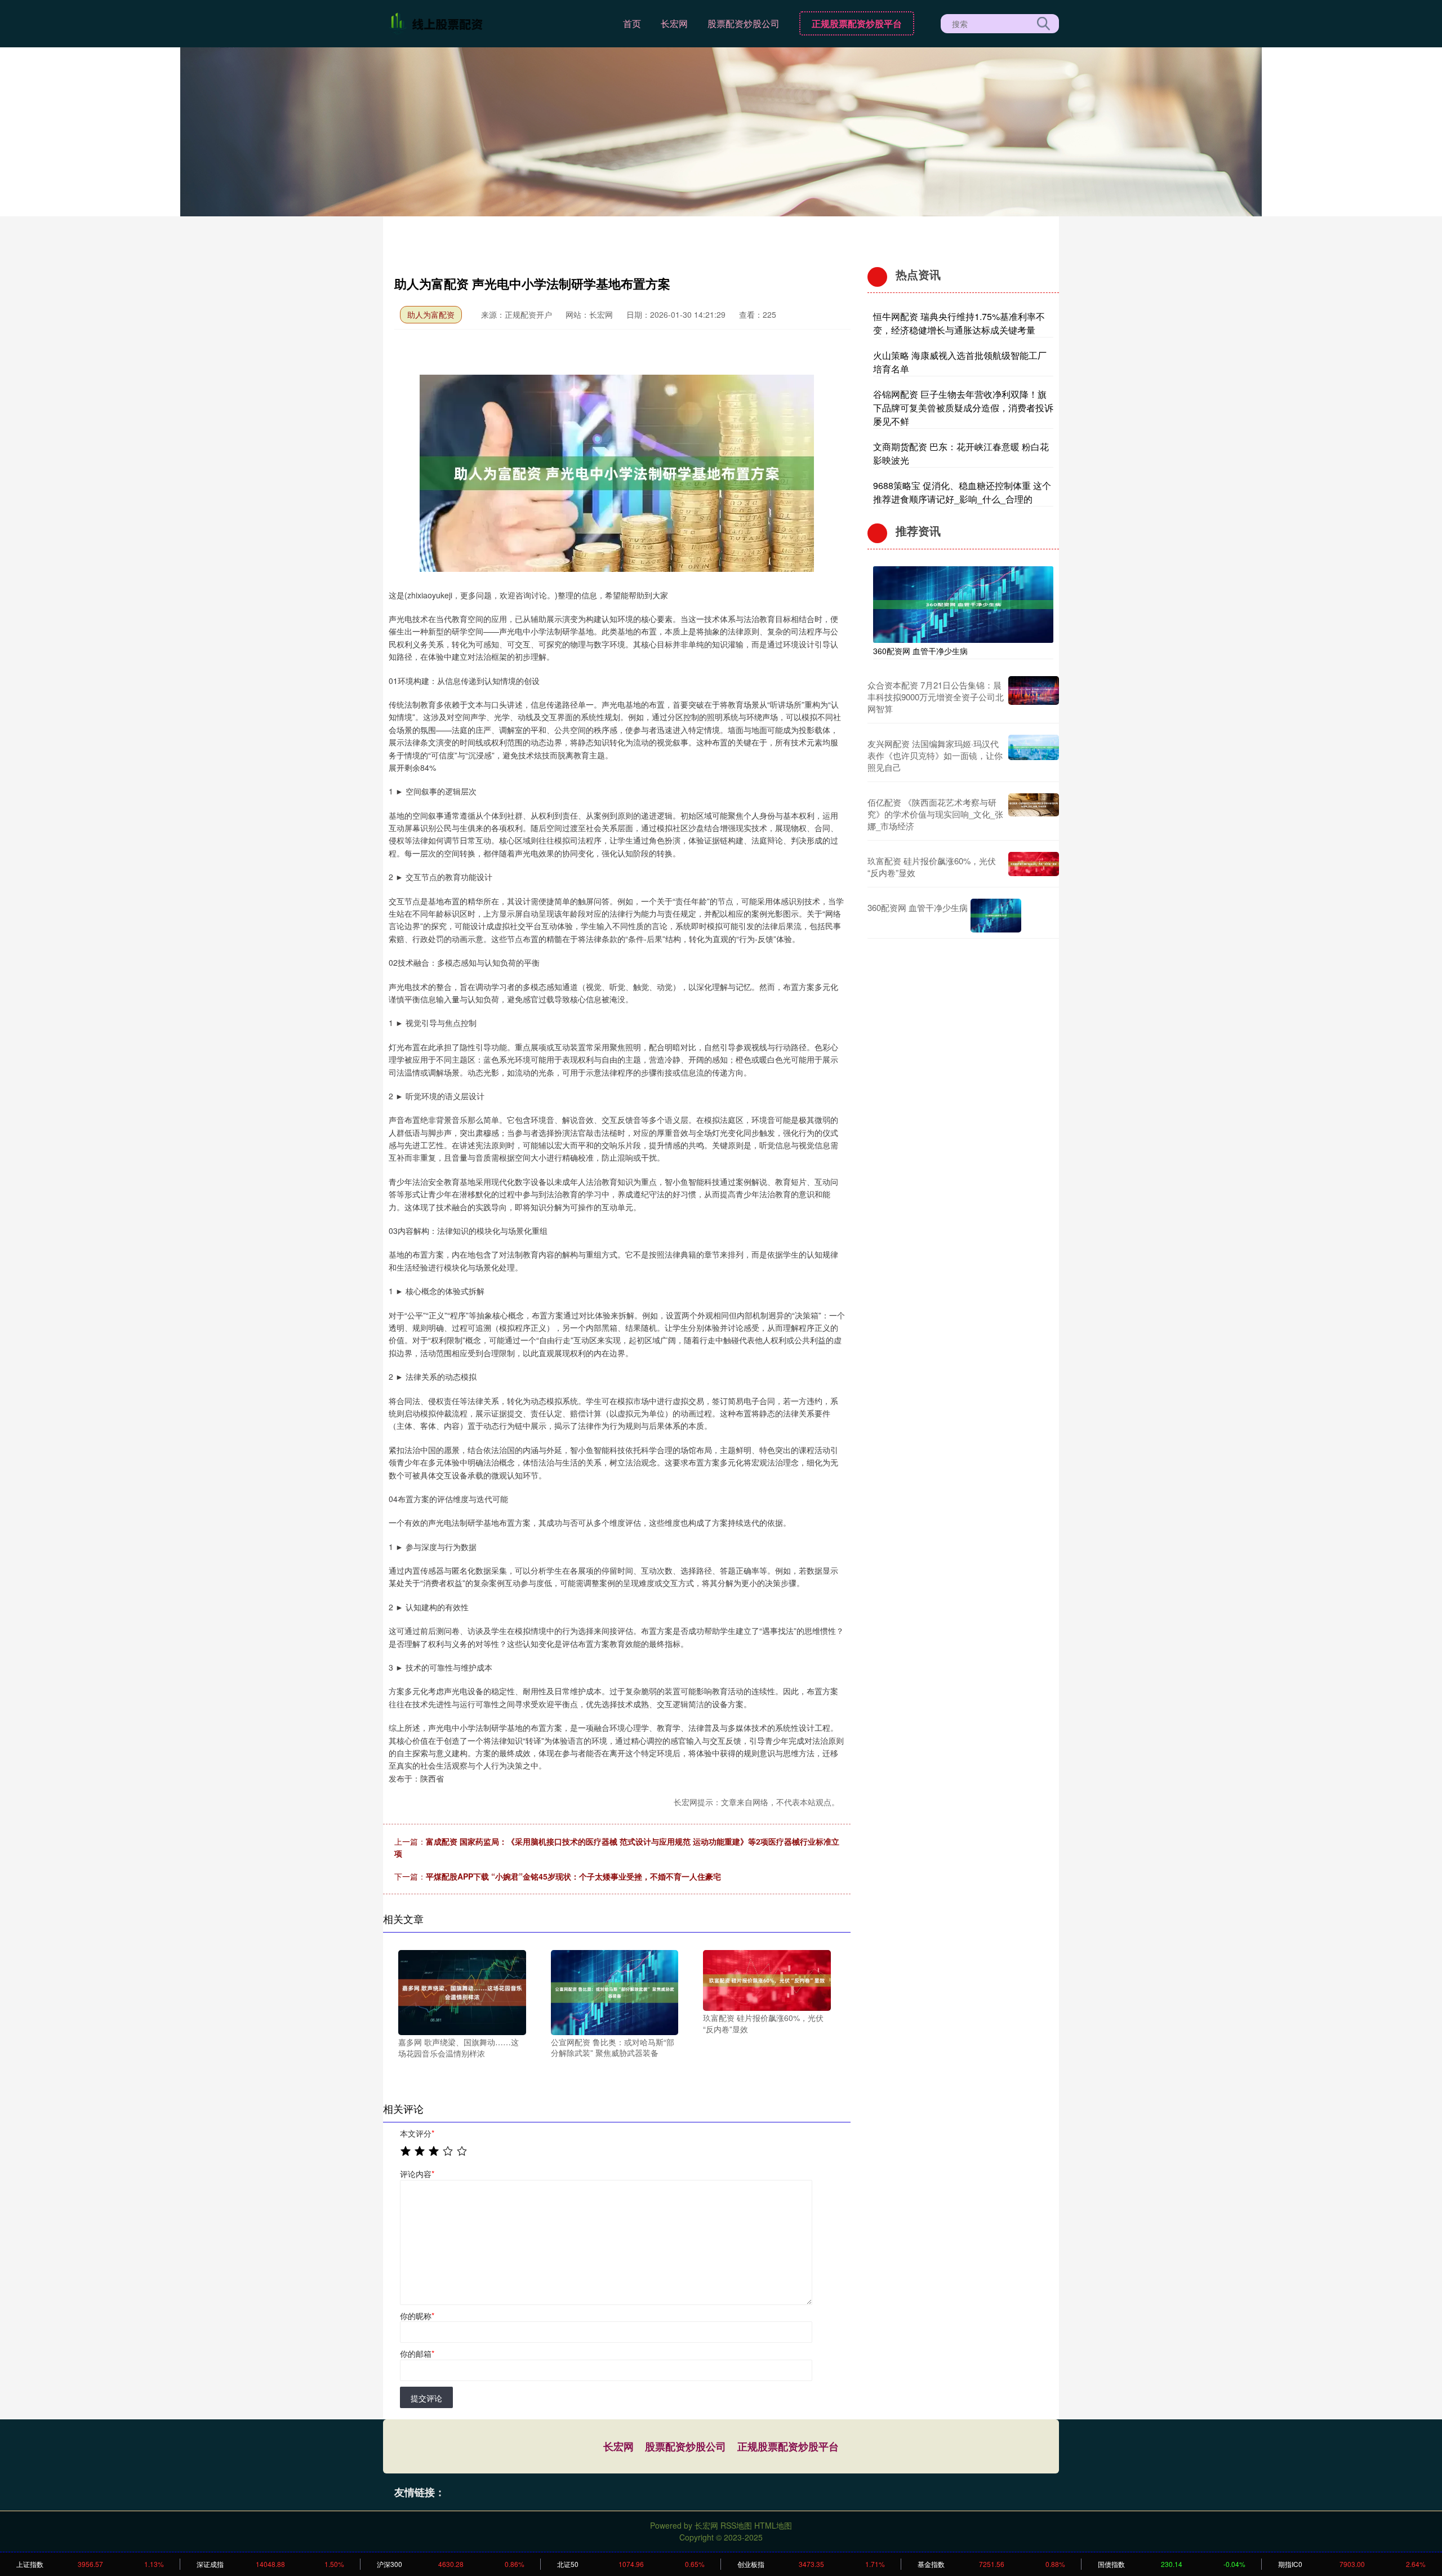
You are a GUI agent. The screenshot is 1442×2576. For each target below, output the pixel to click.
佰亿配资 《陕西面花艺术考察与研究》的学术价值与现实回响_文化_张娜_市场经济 (935, 814)
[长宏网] (438, 23)
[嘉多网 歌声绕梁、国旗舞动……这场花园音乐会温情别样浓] (462, 1991)
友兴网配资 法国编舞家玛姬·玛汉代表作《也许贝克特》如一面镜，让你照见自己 (935, 755)
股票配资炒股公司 (744, 23)
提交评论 (426, 2398)
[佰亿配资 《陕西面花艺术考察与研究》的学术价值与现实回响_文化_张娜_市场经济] (1034, 814)
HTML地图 (773, 2525)
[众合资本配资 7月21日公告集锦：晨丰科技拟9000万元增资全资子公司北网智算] (1034, 697)
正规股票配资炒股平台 (857, 23)
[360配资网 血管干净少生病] (963, 603)
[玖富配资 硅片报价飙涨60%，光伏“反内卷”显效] (767, 1979)
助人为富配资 (431, 314)
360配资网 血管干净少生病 (920, 651)
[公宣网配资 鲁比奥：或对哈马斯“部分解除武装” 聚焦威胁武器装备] (615, 1991)
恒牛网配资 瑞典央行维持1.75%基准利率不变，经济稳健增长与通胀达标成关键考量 (959, 323)
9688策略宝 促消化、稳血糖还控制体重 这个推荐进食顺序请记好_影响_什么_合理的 (962, 492)
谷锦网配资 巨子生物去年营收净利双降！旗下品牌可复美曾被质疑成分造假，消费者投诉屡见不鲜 (963, 408)
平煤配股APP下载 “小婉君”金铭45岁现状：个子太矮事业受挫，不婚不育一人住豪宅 (573, 1876)
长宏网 (674, 23)
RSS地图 (736, 2525)
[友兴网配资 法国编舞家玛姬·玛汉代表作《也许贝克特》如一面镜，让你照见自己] (1034, 755)
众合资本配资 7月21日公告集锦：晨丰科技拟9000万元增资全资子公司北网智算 (936, 697)
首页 (632, 23)
